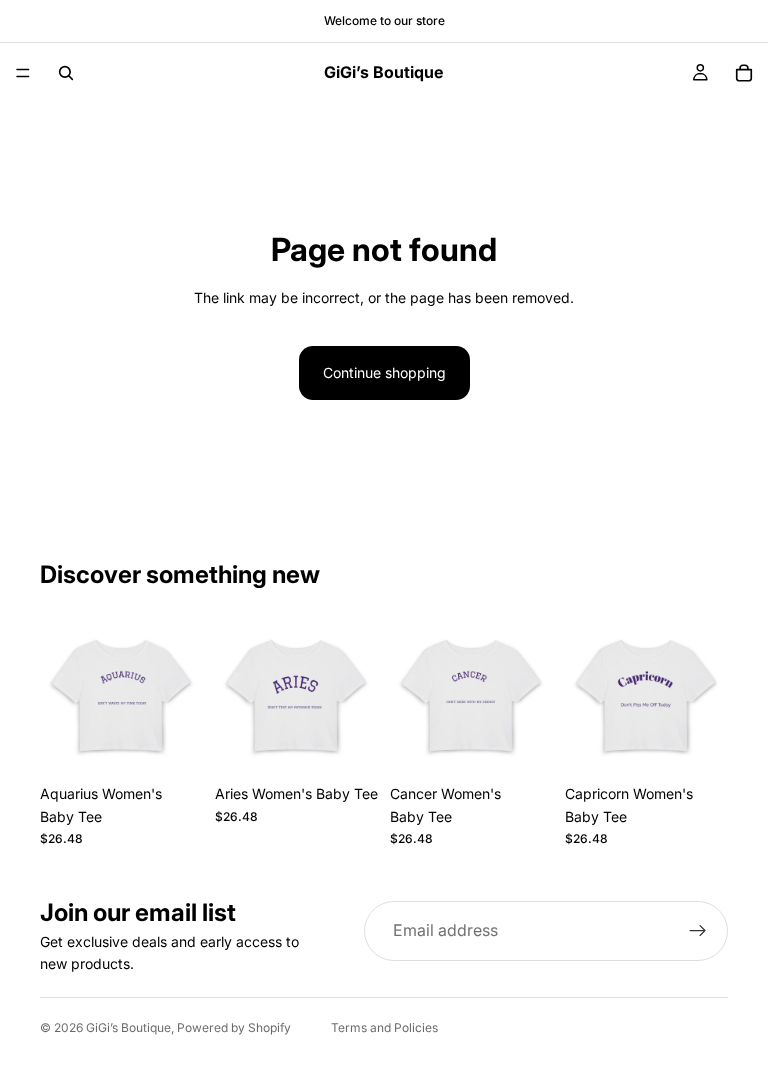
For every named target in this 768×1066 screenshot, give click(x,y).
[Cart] (744, 73)
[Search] (66, 73)
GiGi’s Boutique (128, 1027)
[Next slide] (181, 694)
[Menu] (23, 73)
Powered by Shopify (234, 1027)
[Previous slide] (62, 694)
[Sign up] (698, 931)
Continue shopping (384, 372)
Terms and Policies (384, 1027)
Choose (189, 743)
